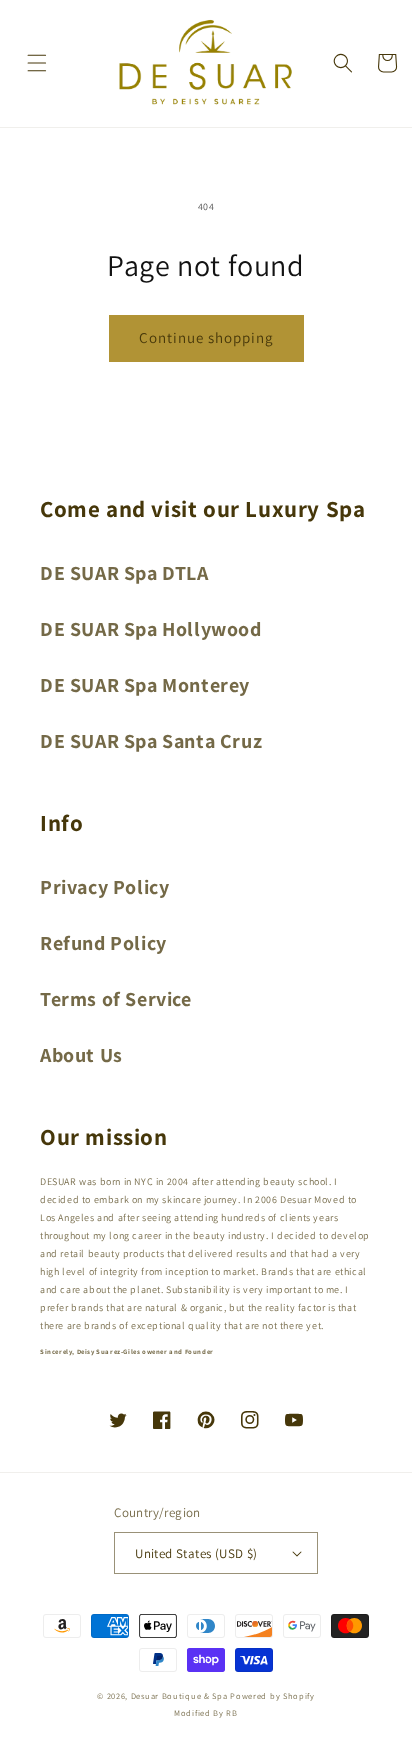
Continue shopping (206, 337)
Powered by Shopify (272, 1695)
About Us (81, 1055)
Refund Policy (103, 943)
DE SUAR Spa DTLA (124, 573)
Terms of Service (116, 999)
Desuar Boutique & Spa (179, 1695)
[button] (37, 63)
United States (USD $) (196, 1553)
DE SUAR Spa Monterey (145, 685)
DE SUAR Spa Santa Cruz (151, 741)
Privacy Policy (104, 887)
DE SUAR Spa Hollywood (151, 629)
